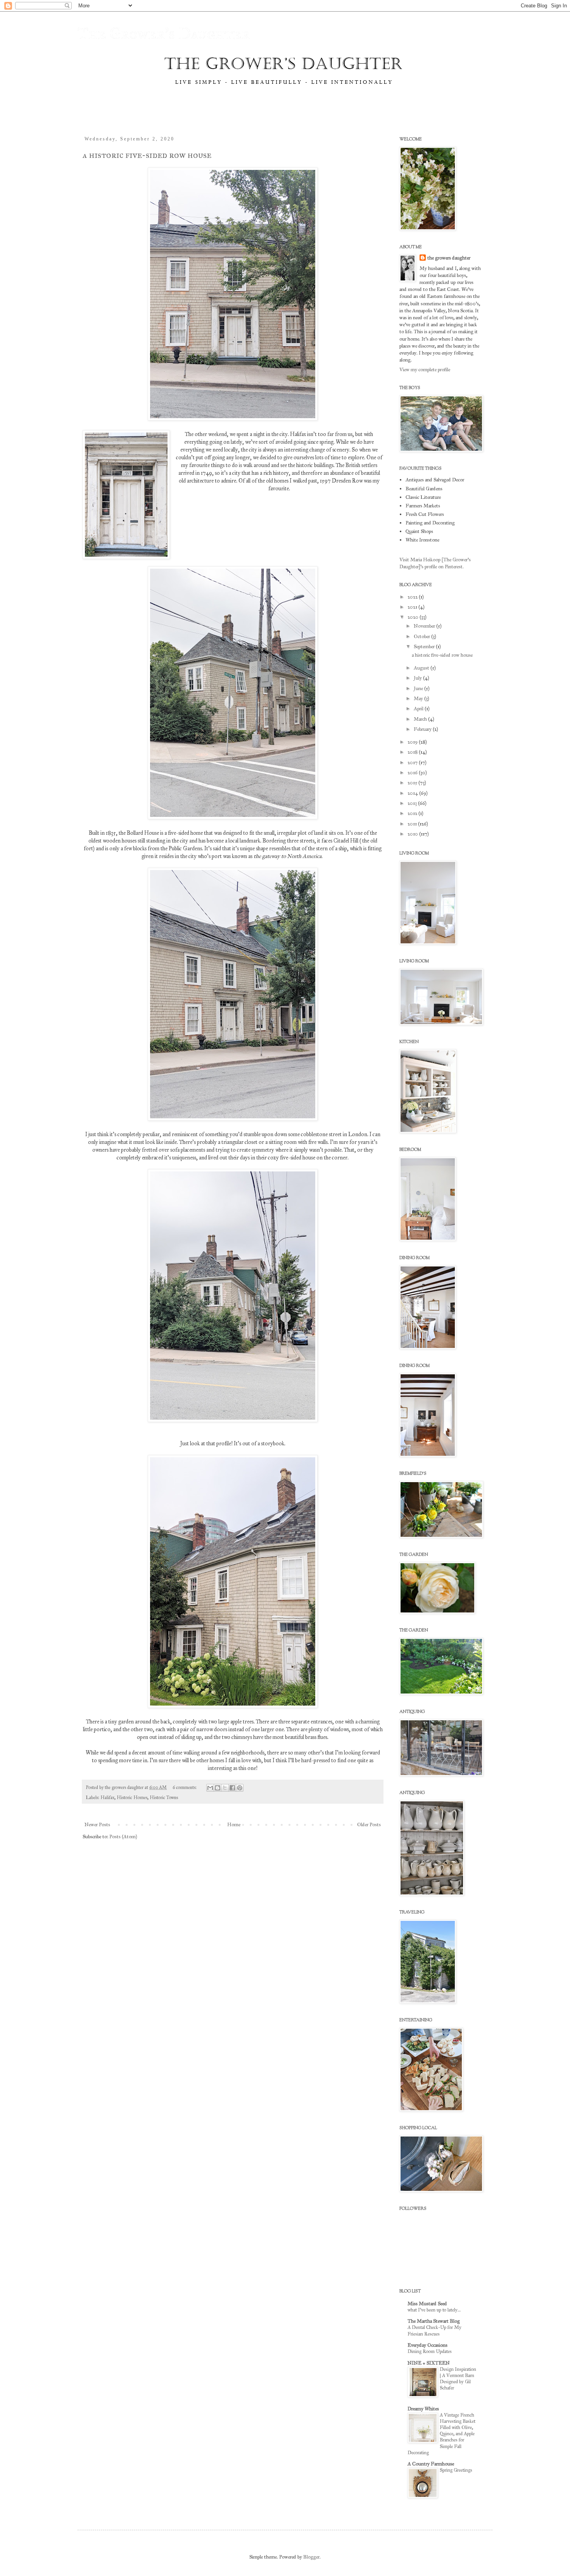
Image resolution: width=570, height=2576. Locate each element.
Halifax (107, 1797)
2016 (413, 773)
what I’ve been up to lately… (434, 2310)
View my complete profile (425, 370)
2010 (413, 834)
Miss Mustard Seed (427, 2304)
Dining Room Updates (430, 2351)
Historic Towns (164, 1797)
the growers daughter (449, 258)
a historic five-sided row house (147, 155)
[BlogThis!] (218, 1788)
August (422, 668)
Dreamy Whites (423, 2409)
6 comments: (185, 1787)
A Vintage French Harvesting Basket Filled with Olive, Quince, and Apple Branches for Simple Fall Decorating (441, 2433)
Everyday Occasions (427, 2345)
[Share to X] (225, 1788)
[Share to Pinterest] (240, 1788)
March (421, 719)
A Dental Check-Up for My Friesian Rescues (434, 2330)
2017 (413, 763)
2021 (413, 607)
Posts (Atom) (123, 1837)
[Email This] (210, 1788)
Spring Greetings (456, 2470)
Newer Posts (97, 1825)
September (425, 647)
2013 (413, 803)
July (418, 678)
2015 (413, 783)
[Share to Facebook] (232, 1788)
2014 (413, 793)
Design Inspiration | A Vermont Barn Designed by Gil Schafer (458, 2378)
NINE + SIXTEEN (429, 2363)
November (425, 626)
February (423, 729)
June (419, 689)
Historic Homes (132, 1797)
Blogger (311, 2557)
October (422, 637)
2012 (413, 813)
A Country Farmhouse (431, 2464)
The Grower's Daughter (164, 34)
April (419, 709)
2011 (413, 824)
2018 (413, 752)
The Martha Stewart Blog (434, 2321)
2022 (413, 597)
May (419, 699)
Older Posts (369, 1825)
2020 (414, 617)
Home (234, 1825)
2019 (413, 742)
